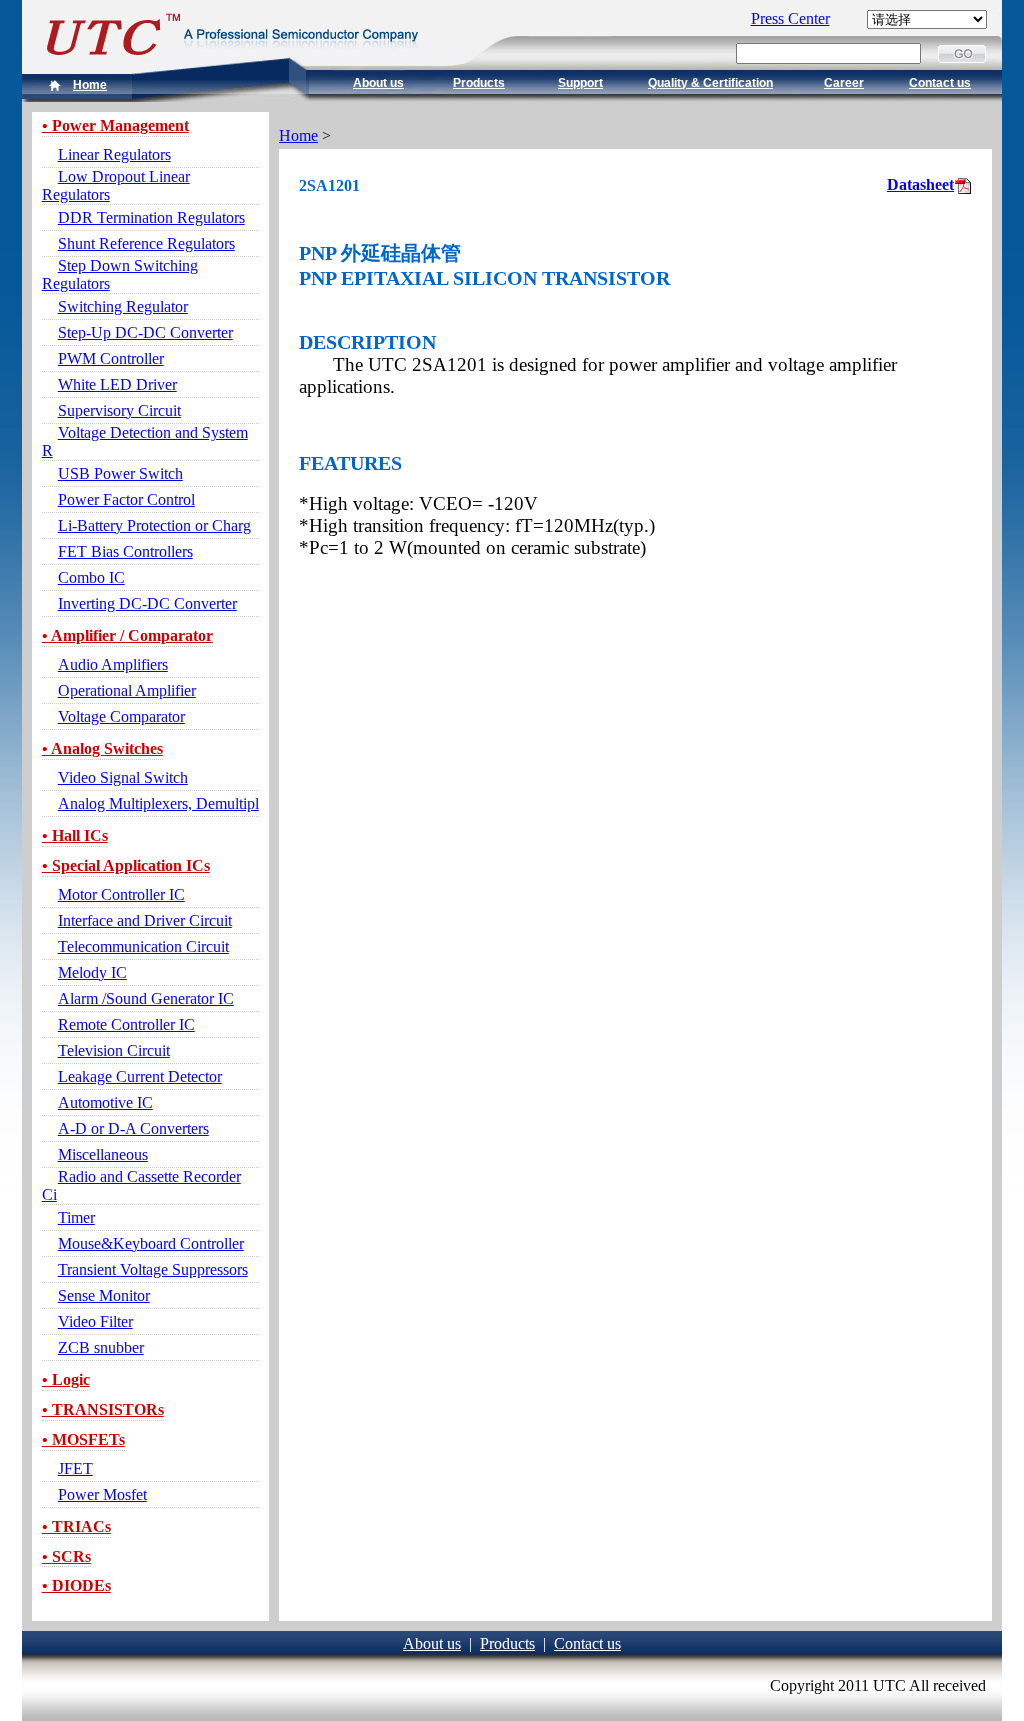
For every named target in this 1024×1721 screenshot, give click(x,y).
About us (378, 83)
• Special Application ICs (126, 865)
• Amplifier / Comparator (127, 635)
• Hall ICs (75, 835)
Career (844, 83)
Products (479, 83)
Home (90, 85)
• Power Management (115, 125)
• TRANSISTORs (103, 1409)
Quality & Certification (710, 83)
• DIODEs (76, 1585)
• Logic (66, 1379)
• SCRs (66, 1556)
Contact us (940, 83)
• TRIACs (76, 1526)
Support (580, 83)
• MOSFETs (83, 1439)
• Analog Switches (102, 748)
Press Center (790, 18)
